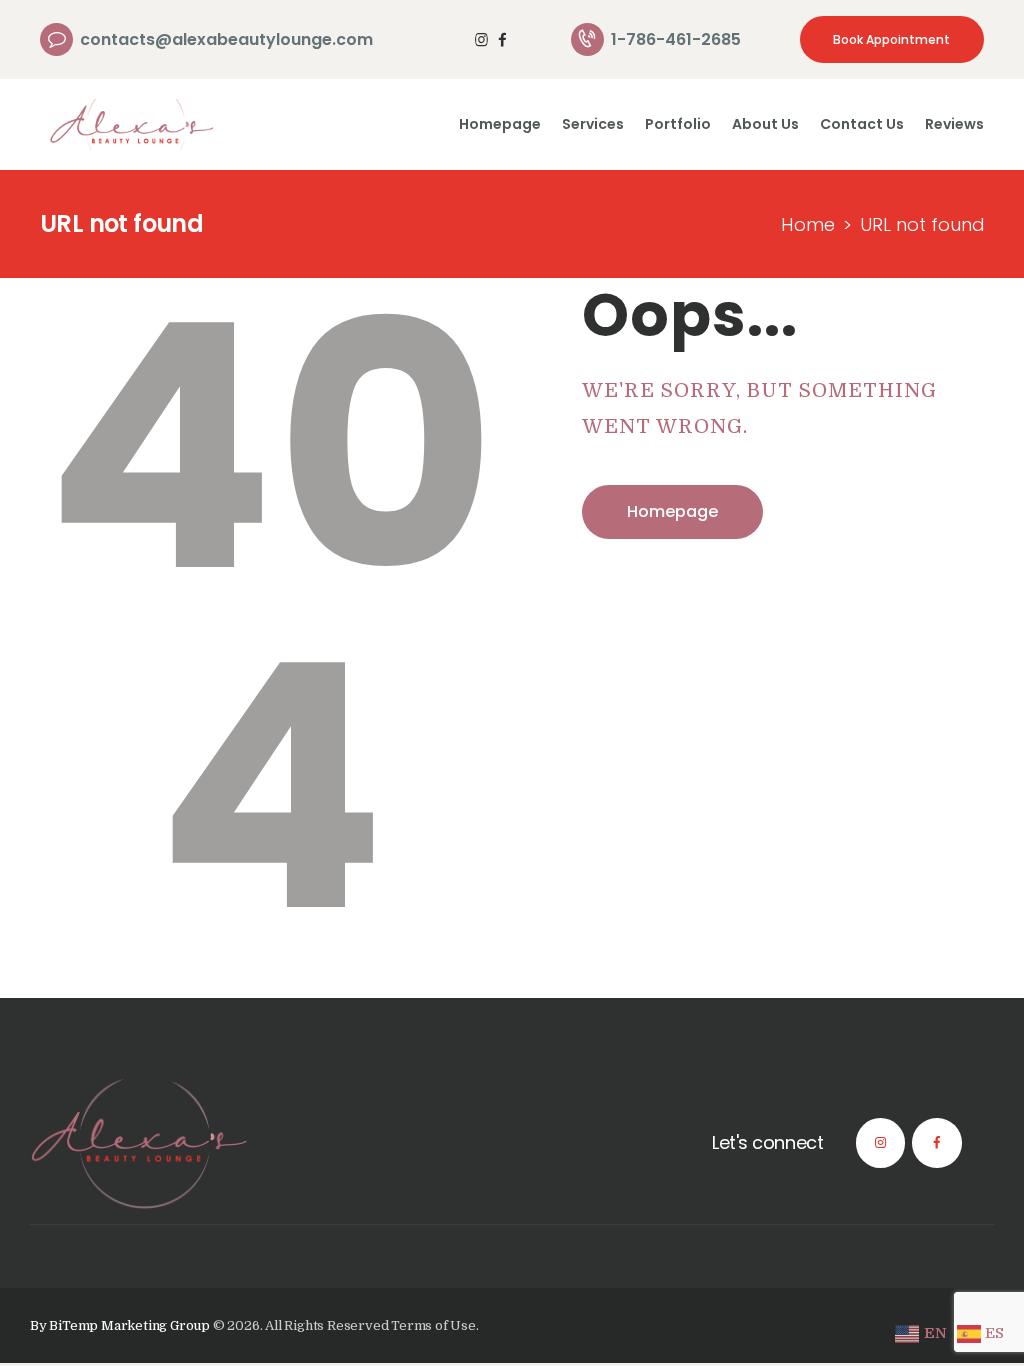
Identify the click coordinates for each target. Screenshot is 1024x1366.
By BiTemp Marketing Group (121, 1325)
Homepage (672, 511)
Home (808, 224)
